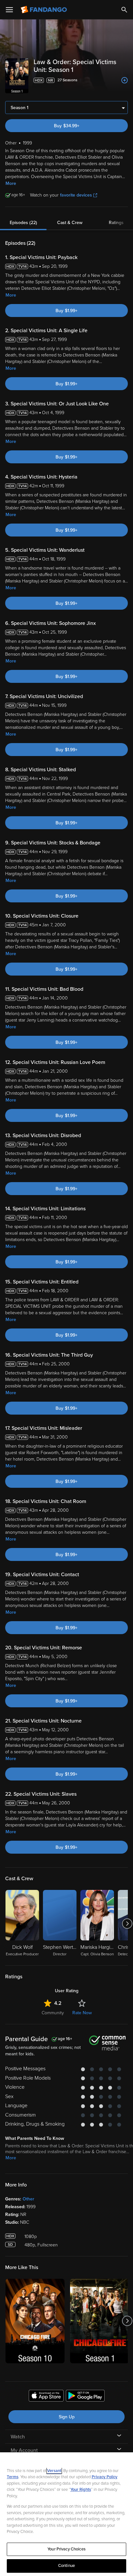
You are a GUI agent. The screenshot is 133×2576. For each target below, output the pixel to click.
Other (28, 2199)
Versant (54, 2471)
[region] (66, 2514)
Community (53, 2013)
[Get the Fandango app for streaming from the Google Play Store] (85, 2397)
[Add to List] (125, 80)
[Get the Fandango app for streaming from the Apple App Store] (46, 2397)
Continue (66, 2566)
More (11, 183)
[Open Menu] (9, 10)
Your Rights (81, 2490)
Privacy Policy (105, 2477)
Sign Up (67, 2417)
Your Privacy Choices (66, 2549)
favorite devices (76, 195)
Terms (13, 2477)
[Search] (124, 10)
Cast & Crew (70, 223)
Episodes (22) (23, 223)
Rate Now (82, 2013)
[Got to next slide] (127, 1924)
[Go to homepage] (44, 10)
